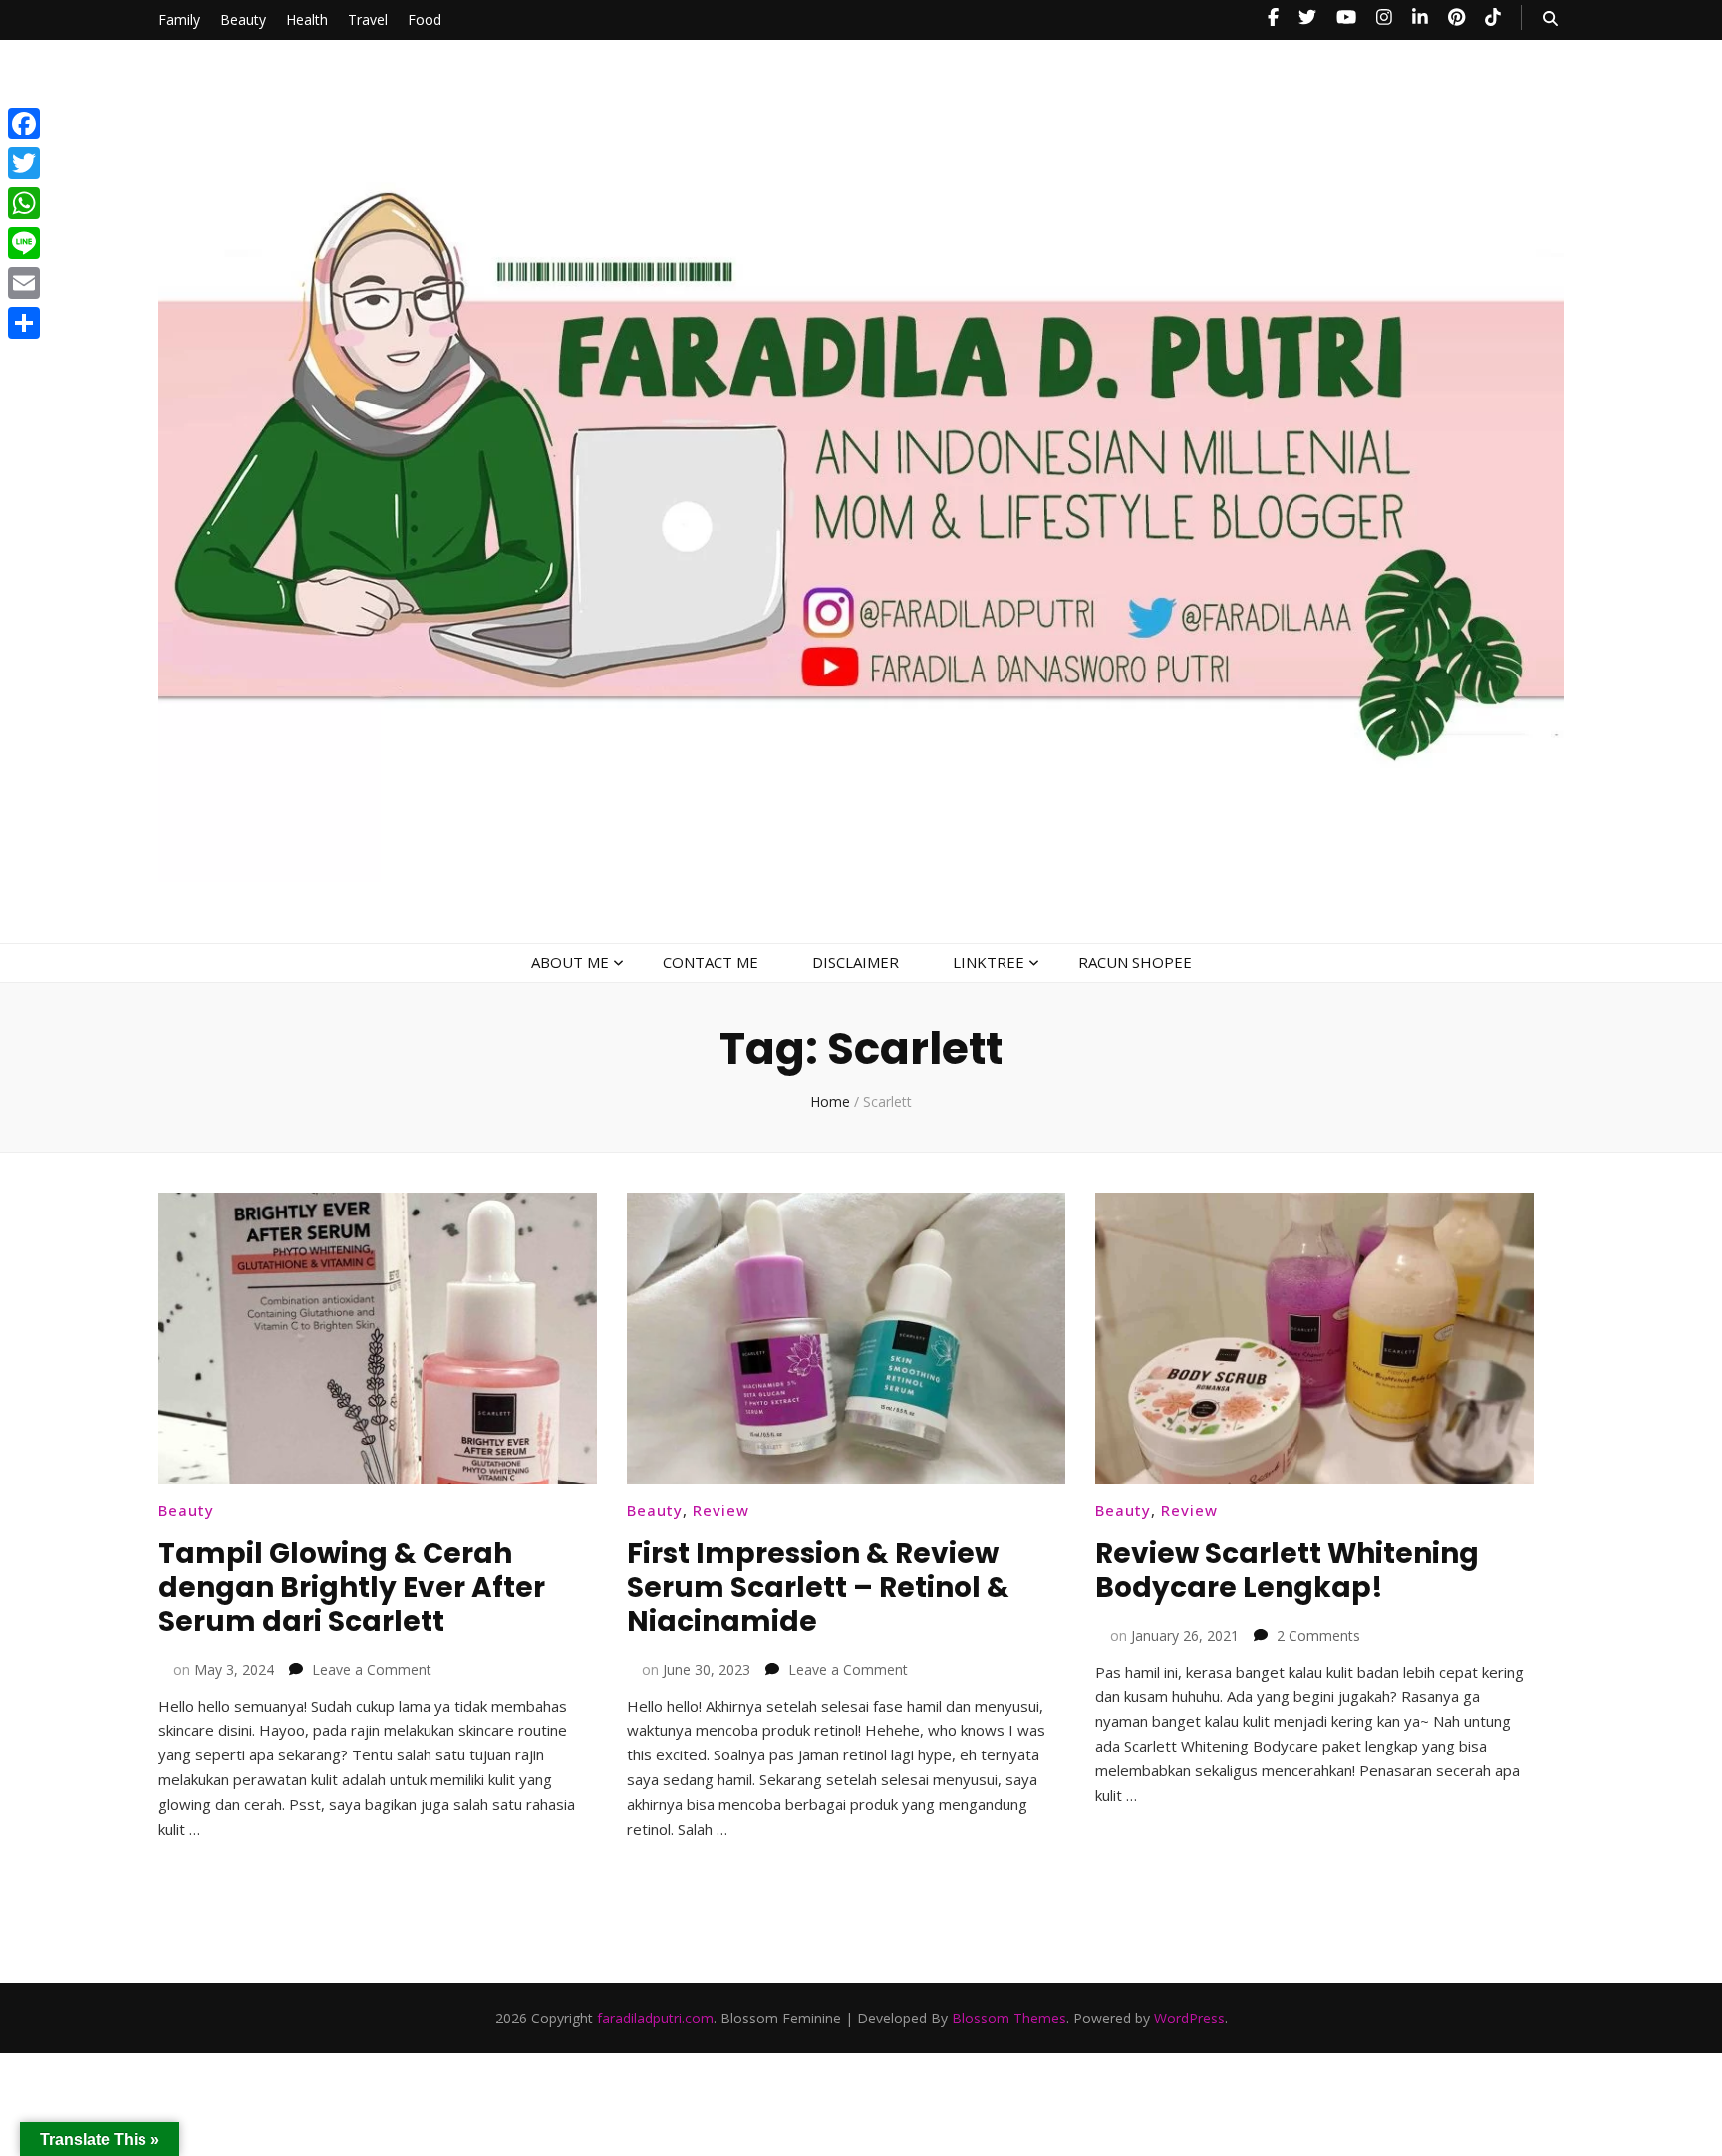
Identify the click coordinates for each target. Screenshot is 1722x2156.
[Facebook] (24, 124)
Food (425, 19)
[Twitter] (24, 163)
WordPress (1189, 2018)
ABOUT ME (570, 962)
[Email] (24, 283)
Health (307, 19)
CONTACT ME (711, 962)
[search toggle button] (1550, 18)
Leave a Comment (372, 1669)
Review (721, 1510)
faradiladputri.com (655, 2018)
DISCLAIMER (856, 962)
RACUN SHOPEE (1135, 962)
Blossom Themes (1009, 2018)
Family (179, 19)
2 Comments (1318, 1635)
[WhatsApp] (24, 203)
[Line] (24, 243)
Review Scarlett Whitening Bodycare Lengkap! (1287, 1571)
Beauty (243, 19)
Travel (368, 19)
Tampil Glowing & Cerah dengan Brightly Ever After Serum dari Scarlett (352, 1588)
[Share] (24, 323)
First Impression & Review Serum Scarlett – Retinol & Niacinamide (818, 1588)
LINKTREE (989, 962)
